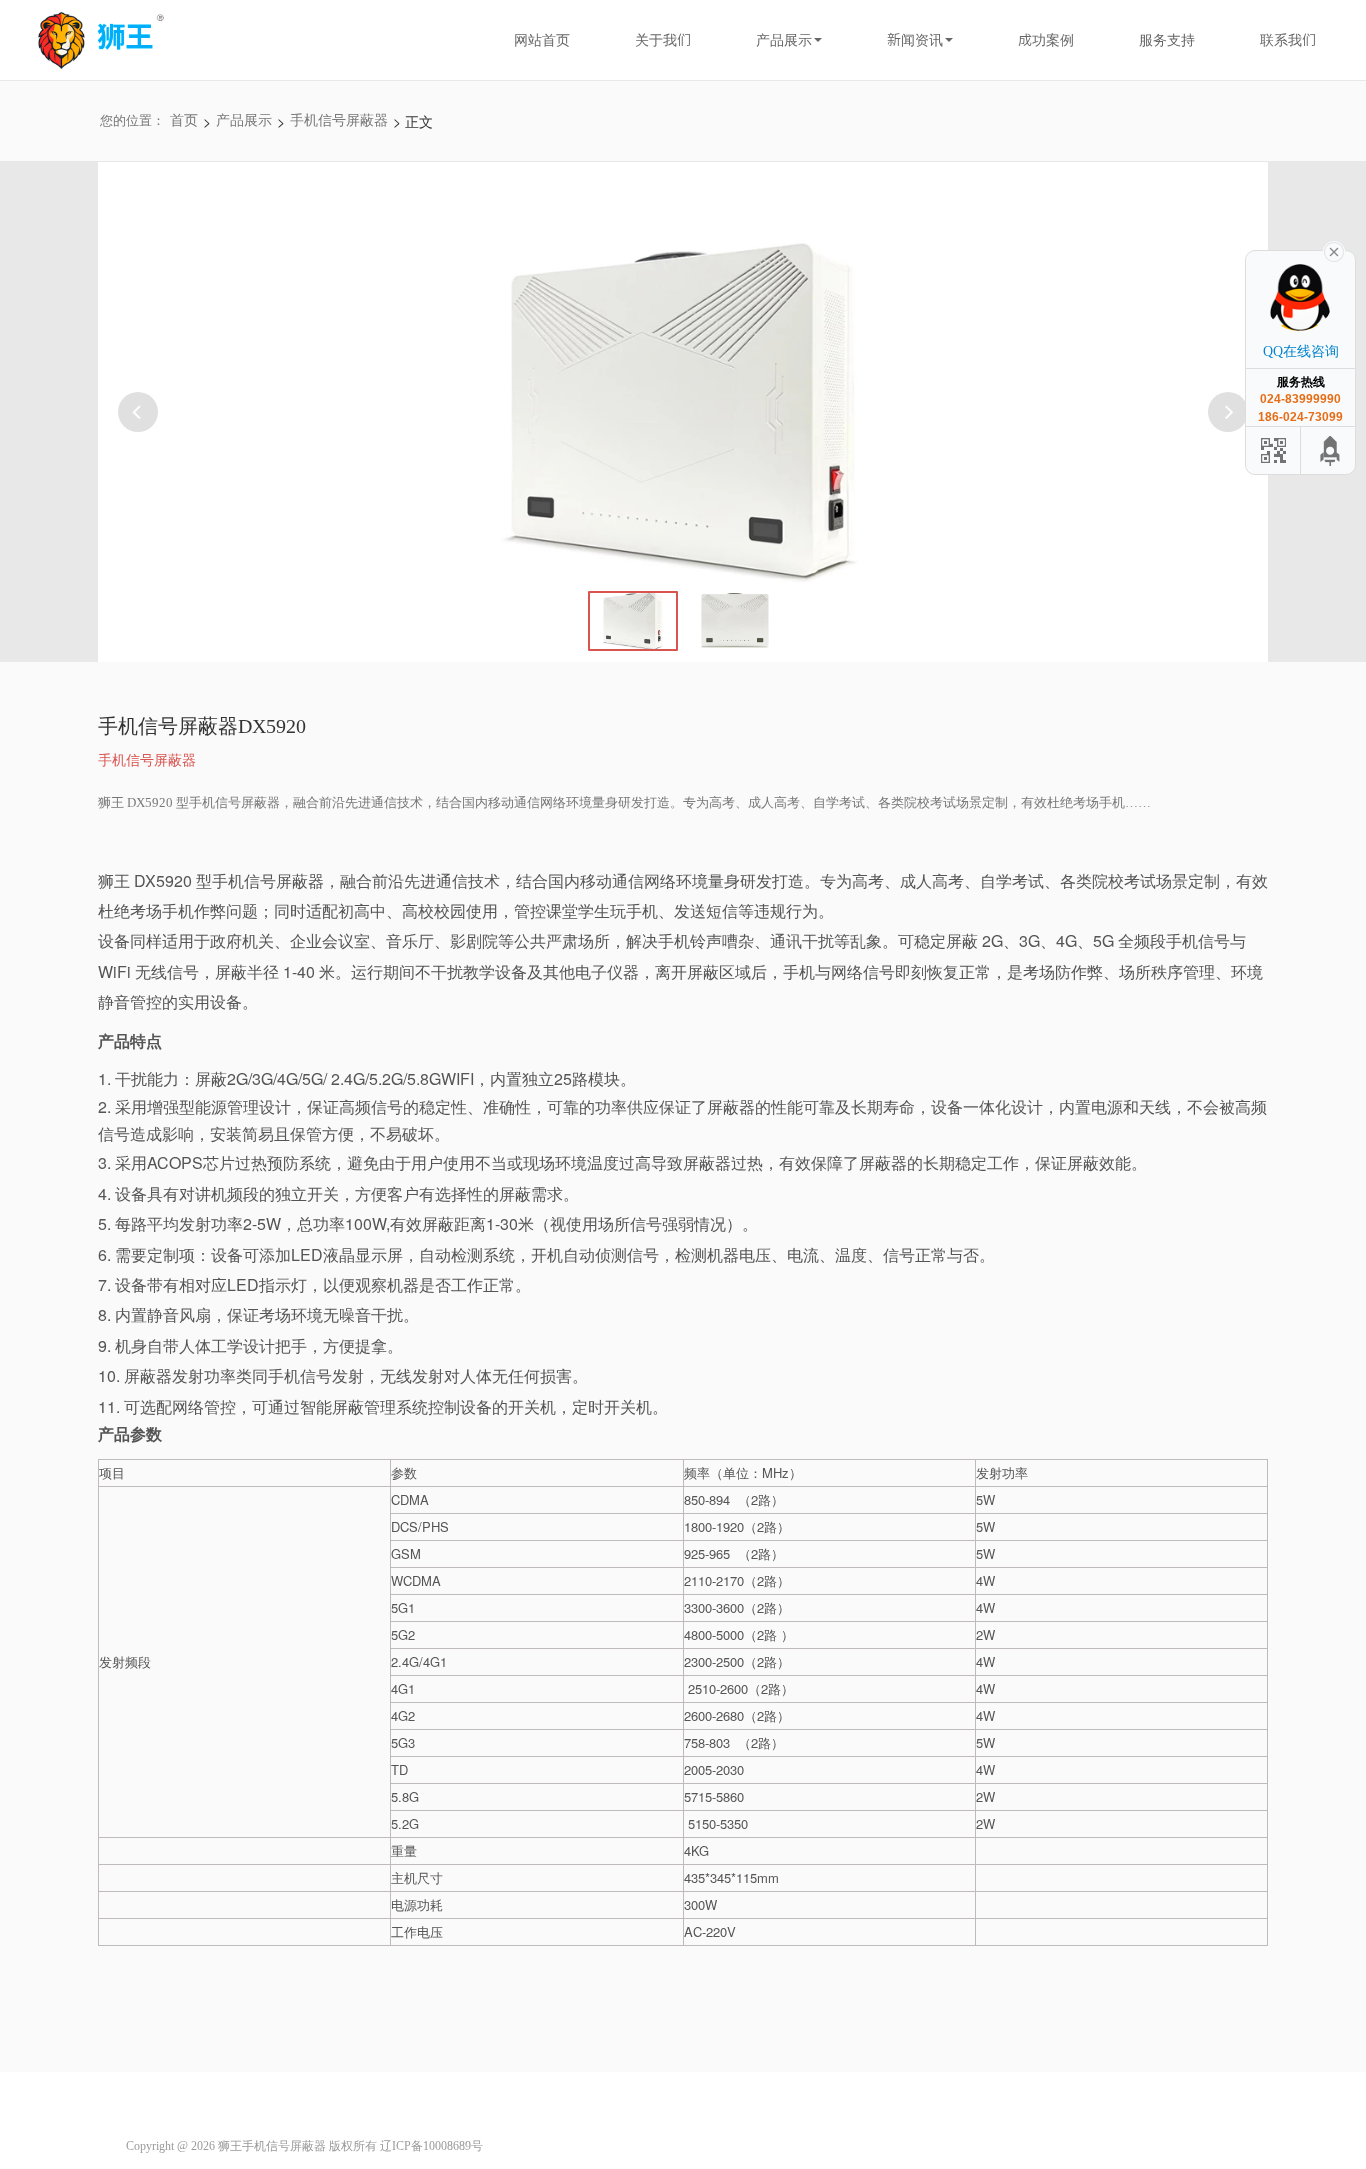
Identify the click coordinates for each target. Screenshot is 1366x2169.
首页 (184, 120)
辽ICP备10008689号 (431, 2146)
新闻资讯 (915, 40)
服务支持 (1167, 40)
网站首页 (542, 40)
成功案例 (1046, 40)
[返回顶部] (1331, 450)
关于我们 (663, 40)
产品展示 (784, 40)
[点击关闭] (1334, 250)
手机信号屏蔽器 (339, 120)
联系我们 (1288, 40)
